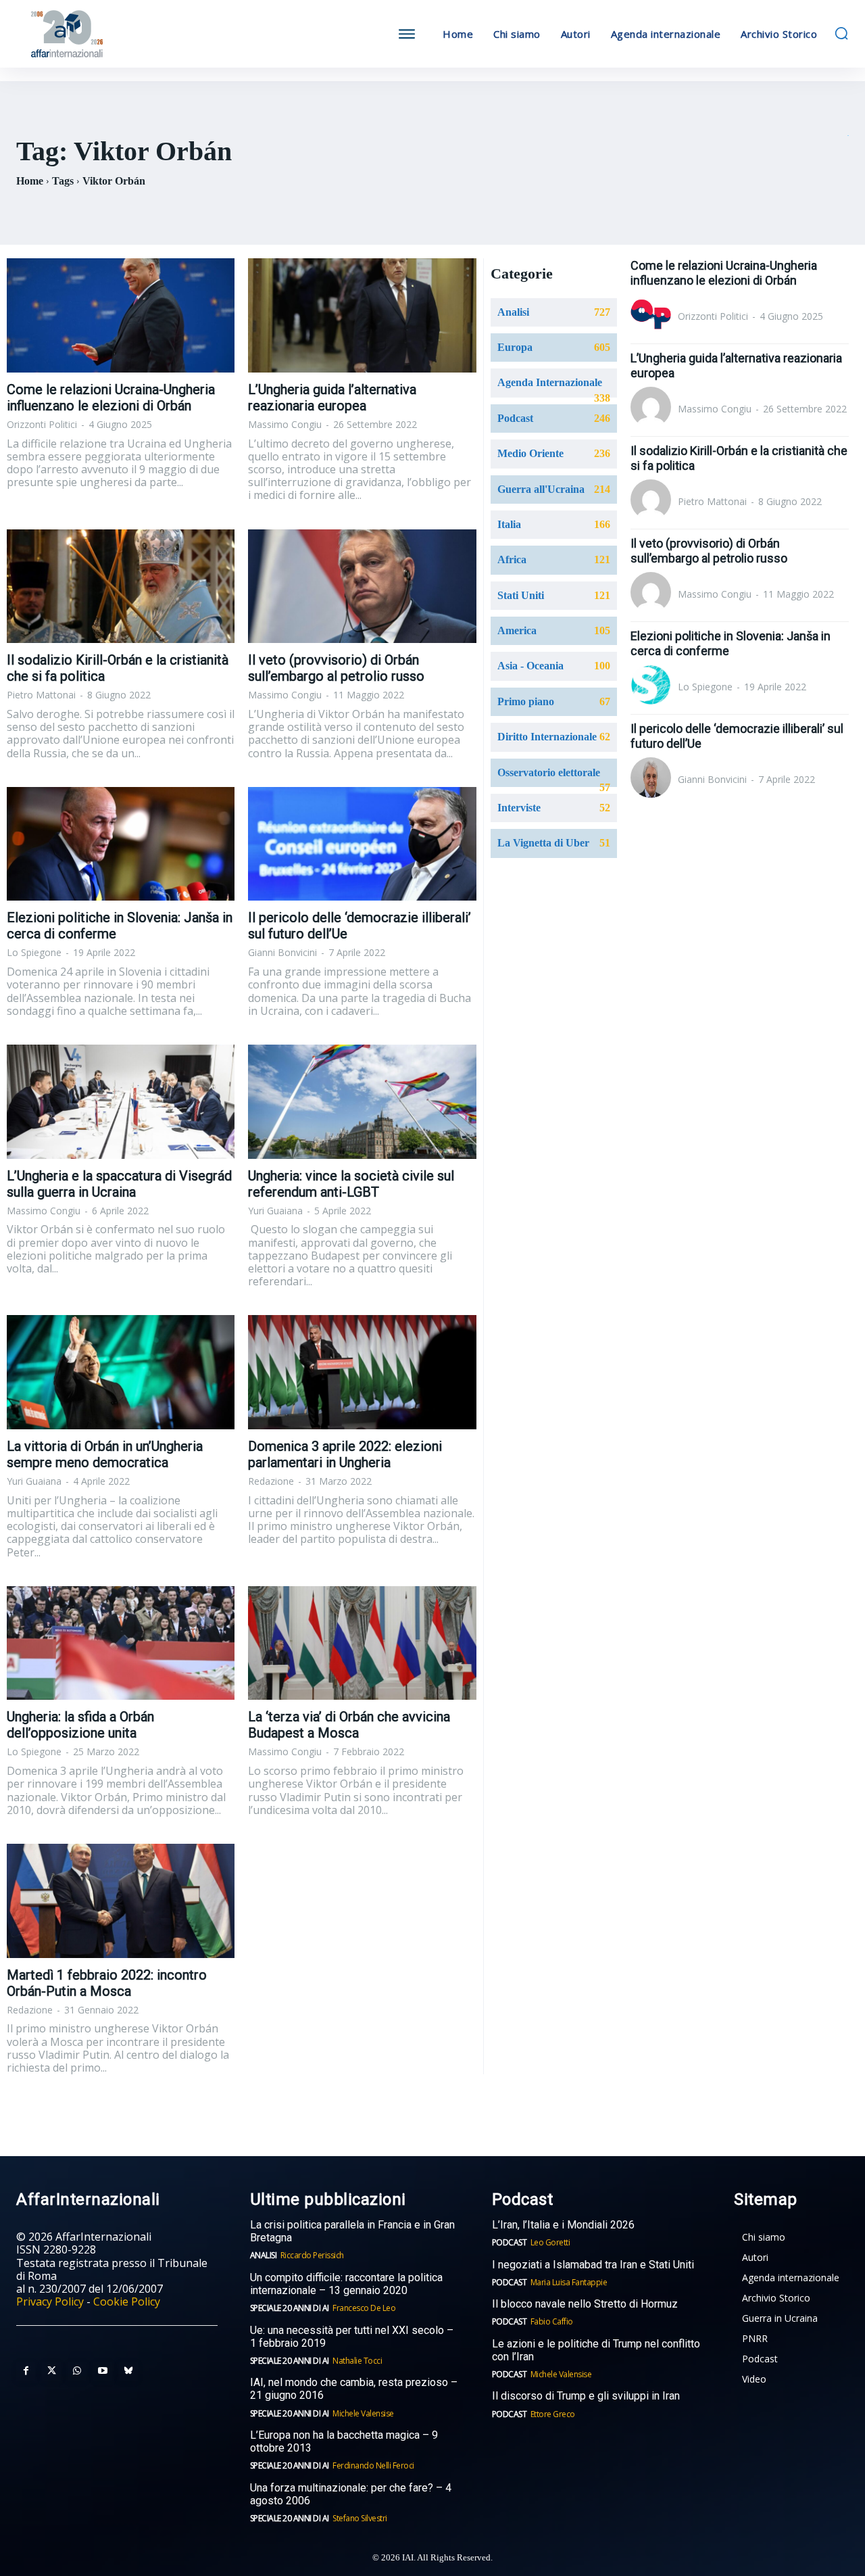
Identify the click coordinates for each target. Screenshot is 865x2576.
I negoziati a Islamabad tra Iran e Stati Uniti (593, 2265)
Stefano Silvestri (360, 2518)
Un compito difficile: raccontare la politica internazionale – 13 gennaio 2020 (346, 2284)
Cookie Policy (127, 2301)
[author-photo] (653, 316)
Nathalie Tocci (357, 2361)
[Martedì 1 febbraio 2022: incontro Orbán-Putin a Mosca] (121, 1901)
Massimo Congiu (285, 424)
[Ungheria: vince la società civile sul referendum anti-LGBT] (362, 1102)
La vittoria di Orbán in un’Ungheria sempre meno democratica (105, 1454)
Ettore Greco (553, 2414)
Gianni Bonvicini (282, 952)
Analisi (264, 2255)
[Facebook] (26, 2371)
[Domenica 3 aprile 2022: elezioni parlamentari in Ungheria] (362, 1372)
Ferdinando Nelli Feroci (373, 2465)
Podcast (510, 2242)
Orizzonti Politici (42, 424)
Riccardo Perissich (312, 2255)
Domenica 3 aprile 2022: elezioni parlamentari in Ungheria (345, 1454)
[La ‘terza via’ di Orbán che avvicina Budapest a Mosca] (362, 1643)
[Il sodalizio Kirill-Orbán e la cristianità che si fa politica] (121, 587)
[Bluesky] (128, 2371)
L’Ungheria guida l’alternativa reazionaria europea (332, 398)
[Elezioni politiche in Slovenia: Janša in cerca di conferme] (121, 844)
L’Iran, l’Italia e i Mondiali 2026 (563, 2225)
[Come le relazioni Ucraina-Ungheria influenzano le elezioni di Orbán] (121, 315)
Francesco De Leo (364, 2308)
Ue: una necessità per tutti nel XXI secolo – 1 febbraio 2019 (352, 2337)
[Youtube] (103, 2371)
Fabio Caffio (552, 2321)
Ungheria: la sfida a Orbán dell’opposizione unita (80, 1725)
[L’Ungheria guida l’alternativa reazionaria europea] (362, 315)
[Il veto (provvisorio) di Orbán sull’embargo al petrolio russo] (362, 587)
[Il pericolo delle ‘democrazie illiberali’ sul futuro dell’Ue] (362, 844)
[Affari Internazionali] (120, 34)
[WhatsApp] (77, 2371)
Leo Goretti (550, 2242)
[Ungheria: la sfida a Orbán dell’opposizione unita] (121, 1643)
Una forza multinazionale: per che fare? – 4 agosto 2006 (351, 2494)
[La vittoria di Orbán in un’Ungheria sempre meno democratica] (121, 1372)
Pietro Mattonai (41, 695)
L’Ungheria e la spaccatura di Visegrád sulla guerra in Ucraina (119, 1184)
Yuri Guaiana (275, 1211)
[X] (51, 2371)
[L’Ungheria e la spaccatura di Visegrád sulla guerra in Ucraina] (121, 1102)
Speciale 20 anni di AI (290, 2308)
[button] (841, 33)
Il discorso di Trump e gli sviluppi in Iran (586, 2396)
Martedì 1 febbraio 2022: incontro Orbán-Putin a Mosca (107, 1983)
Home (30, 181)
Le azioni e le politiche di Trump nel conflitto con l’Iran (596, 2350)
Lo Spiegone (34, 952)
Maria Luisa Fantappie (569, 2282)
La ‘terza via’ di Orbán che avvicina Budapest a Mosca (349, 1725)
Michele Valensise (363, 2413)
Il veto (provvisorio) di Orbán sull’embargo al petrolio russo (336, 668)
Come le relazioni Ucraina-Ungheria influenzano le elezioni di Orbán (111, 398)
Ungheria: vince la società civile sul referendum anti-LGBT (351, 1184)
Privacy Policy (50, 2301)
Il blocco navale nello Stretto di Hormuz (585, 2304)
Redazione (271, 1481)
